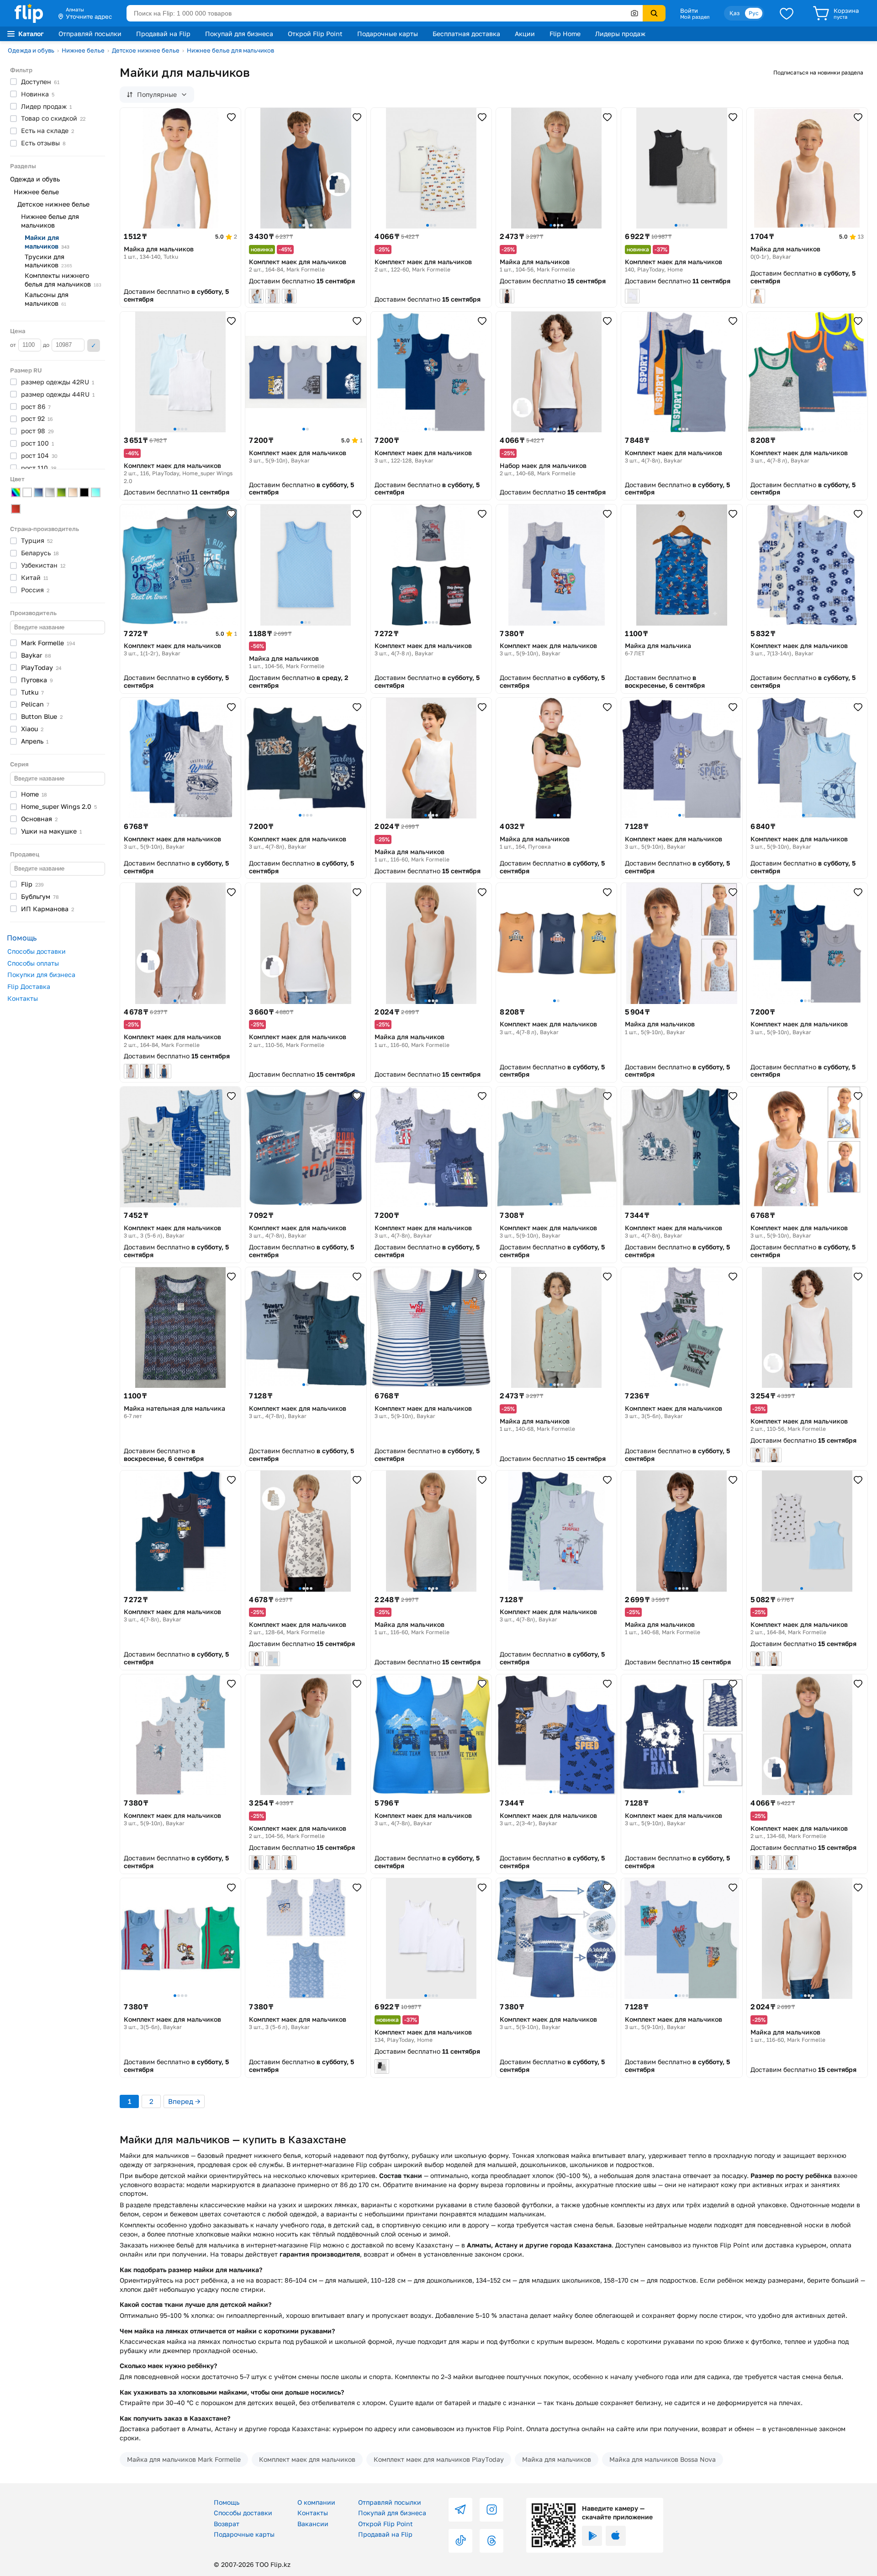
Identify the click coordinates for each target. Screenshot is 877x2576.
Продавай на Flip (163, 34)
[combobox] (385, 13)
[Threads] (491, 2541)
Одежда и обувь (31, 50)
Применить (94, 345)
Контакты (23, 998)
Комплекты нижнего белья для (63, 280)
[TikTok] (460, 2541)
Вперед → (184, 2101)
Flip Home (565, 34)
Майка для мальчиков (557, 2459)
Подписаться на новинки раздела (818, 72)
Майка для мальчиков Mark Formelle (184, 2459)
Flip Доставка (29, 986)
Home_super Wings (59, 806)
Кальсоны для (47, 299)
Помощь (227, 2502)
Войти (689, 11)
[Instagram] (491, 2510)
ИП (48, 909)
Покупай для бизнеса (239, 34)
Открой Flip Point (315, 34)
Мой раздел (695, 17)
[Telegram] (460, 2510)
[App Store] (616, 2536)
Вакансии (313, 2524)
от (14, 345)
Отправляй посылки (90, 34)
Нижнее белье (83, 50)
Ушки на (51, 831)
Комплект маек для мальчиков (307, 2459)
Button (42, 716)
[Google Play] (592, 2536)
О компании (316, 2502)
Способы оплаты (33, 963)
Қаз (734, 13)
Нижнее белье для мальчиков (230, 50)
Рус (754, 13)
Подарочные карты (388, 34)
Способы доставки (37, 951)
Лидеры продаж (620, 34)
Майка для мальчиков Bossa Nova (663, 2459)
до (47, 345)
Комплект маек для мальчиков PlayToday (439, 2459)
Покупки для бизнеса (41, 975)
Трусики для (48, 261)
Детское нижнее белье (146, 50)
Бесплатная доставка (466, 34)
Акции (525, 34)
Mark (48, 643)
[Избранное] (787, 13)
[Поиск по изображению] (634, 13)
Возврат (227, 2524)
